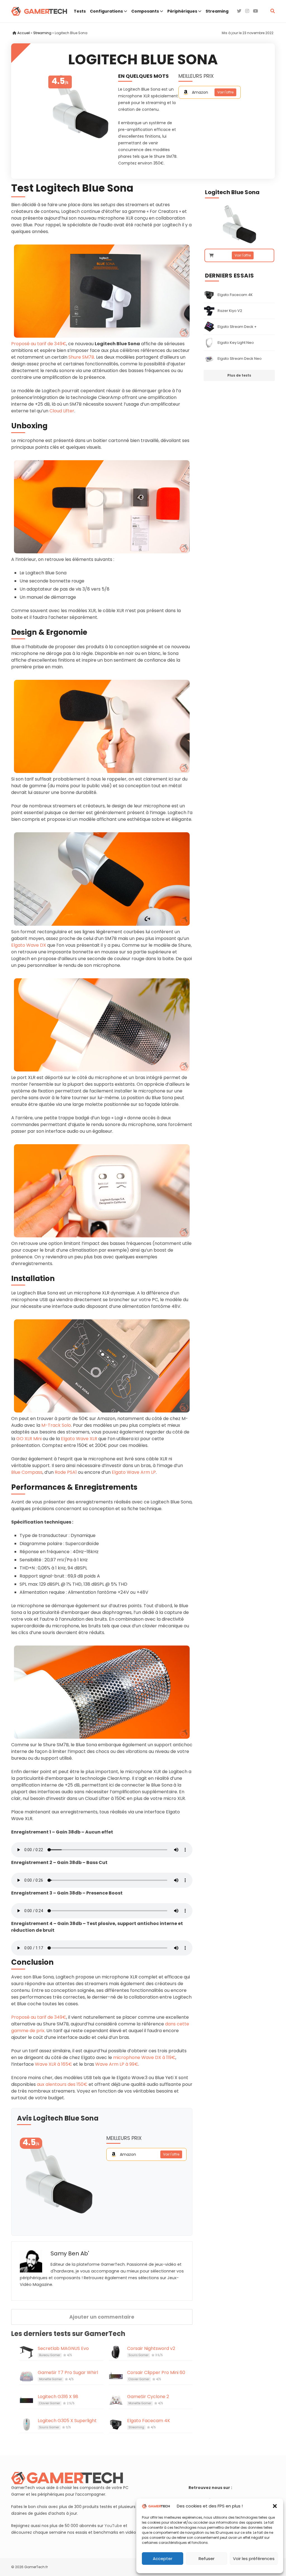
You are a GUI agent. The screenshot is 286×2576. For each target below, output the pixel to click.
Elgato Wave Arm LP (134, 1472)
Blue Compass (27, 1472)
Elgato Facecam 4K (149, 2421)
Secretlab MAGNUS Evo (63, 2348)
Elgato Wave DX (29, 945)
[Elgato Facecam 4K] (116, 2424)
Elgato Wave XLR (79, 1439)
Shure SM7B (81, 357)
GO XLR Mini (29, 1439)
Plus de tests (239, 375)
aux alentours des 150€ (62, 2084)
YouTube (113, 2526)
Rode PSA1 (66, 1472)
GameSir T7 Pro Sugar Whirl (68, 2372)
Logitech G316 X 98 (58, 2397)
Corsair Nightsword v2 (151, 2348)
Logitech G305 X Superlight (67, 2421)
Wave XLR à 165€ (53, 2064)
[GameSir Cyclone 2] (116, 2400)
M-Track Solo (56, 1425)
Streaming (42, 33)
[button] (275, 2506)
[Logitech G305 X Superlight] (27, 2424)
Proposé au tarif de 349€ (39, 344)
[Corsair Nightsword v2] (116, 2352)
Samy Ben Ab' (70, 2253)
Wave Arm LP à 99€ (117, 2064)
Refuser (207, 2559)
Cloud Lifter (62, 411)
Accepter (163, 2559)
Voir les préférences (254, 2559)
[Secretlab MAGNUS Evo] (27, 2352)
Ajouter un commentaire (102, 2317)
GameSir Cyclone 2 (148, 2397)
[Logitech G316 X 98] (27, 2400)
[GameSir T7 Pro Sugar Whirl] (27, 2376)
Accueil (24, 33)
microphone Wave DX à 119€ (144, 2057)
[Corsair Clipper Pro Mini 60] (116, 2376)
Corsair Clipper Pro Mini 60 (156, 2372)
